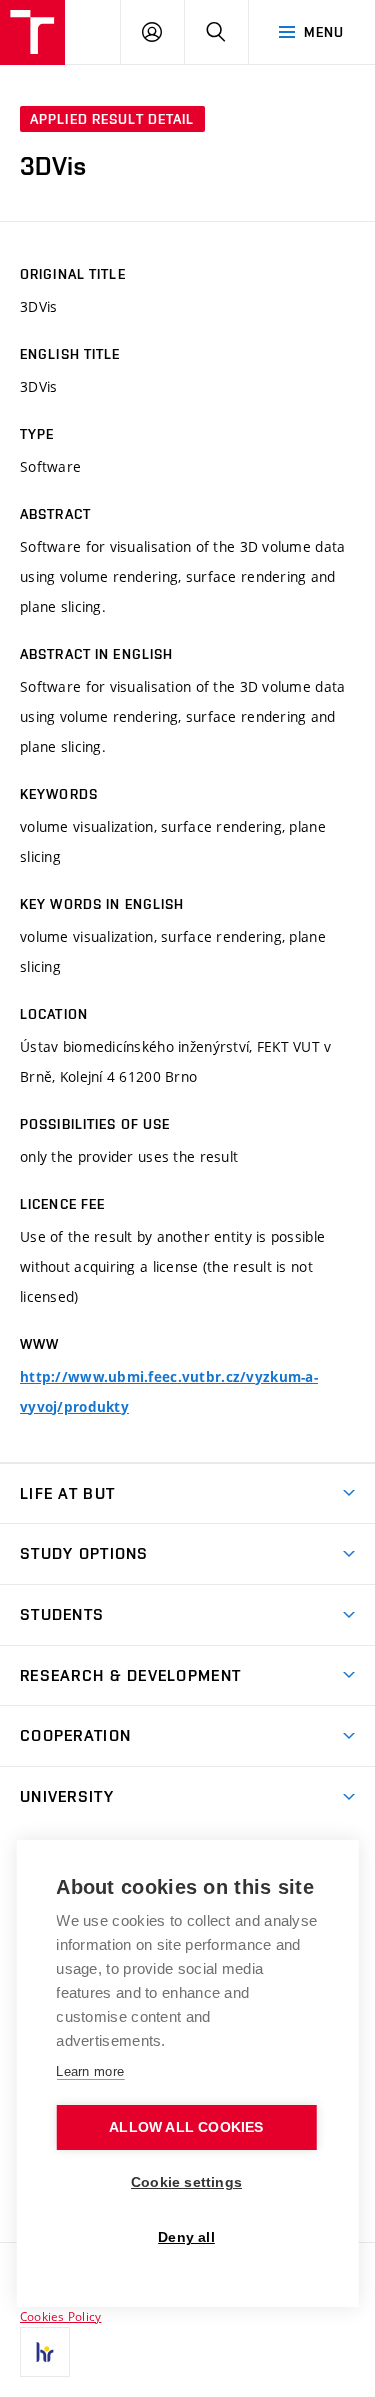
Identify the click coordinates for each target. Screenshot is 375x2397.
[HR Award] (45, 2352)
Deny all (186, 2237)
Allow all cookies (186, 2127)
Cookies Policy (60, 2316)
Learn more (90, 2071)
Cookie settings (186, 2182)
